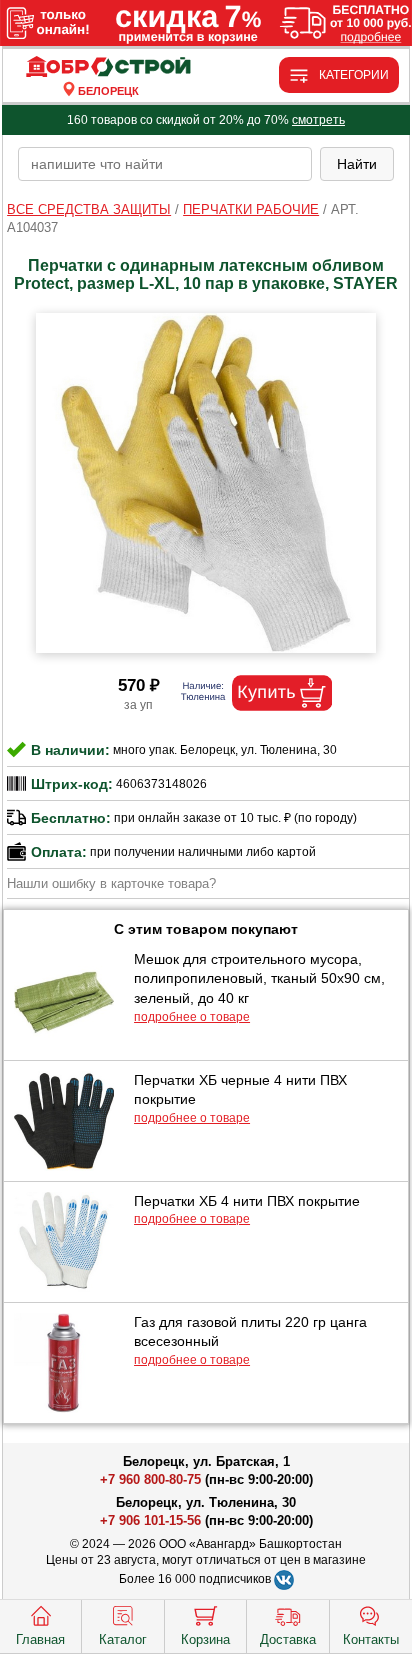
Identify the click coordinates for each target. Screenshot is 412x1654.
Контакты (371, 1639)
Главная (40, 1639)
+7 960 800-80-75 (150, 1479)
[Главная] (108, 67)
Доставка (288, 1639)
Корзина (205, 1639)
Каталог (123, 1639)
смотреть (318, 120)
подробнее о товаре (192, 1017)
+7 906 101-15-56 (150, 1520)
